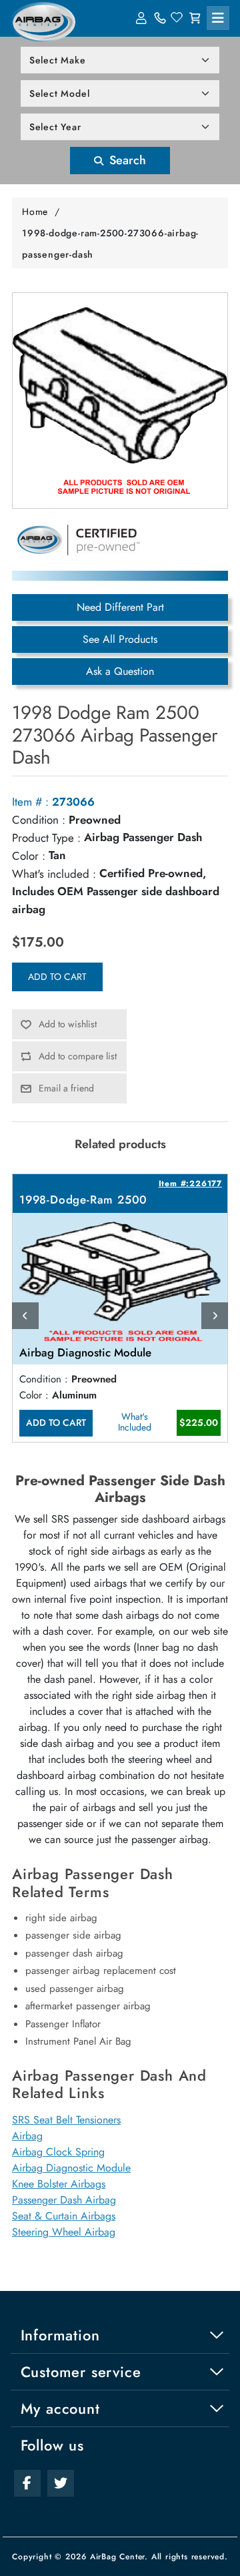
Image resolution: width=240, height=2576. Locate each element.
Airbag (27, 2136)
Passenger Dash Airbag (64, 2200)
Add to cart (57, 977)
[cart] (195, 18)
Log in (143, 18)
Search (126, 160)
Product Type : (46, 838)
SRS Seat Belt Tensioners (66, 2120)
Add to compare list (78, 1056)
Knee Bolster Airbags (59, 2184)
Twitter (61, 2483)
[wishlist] (177, 18)
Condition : (39, 820)
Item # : (30, 802)
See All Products (120, 639)
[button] (218, 18)
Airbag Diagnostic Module (71, 2168)
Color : (29, 856)
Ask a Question (120, 671)
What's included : (54, 874)
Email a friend (66, 1088)
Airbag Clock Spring (58, 2152)
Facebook (27, 2483)
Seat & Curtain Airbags (64, 2216)
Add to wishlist (68, 1024)
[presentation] (25, 1316)
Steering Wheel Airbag (64, 2232)
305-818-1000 (160, 18)
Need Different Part (120, 607)
